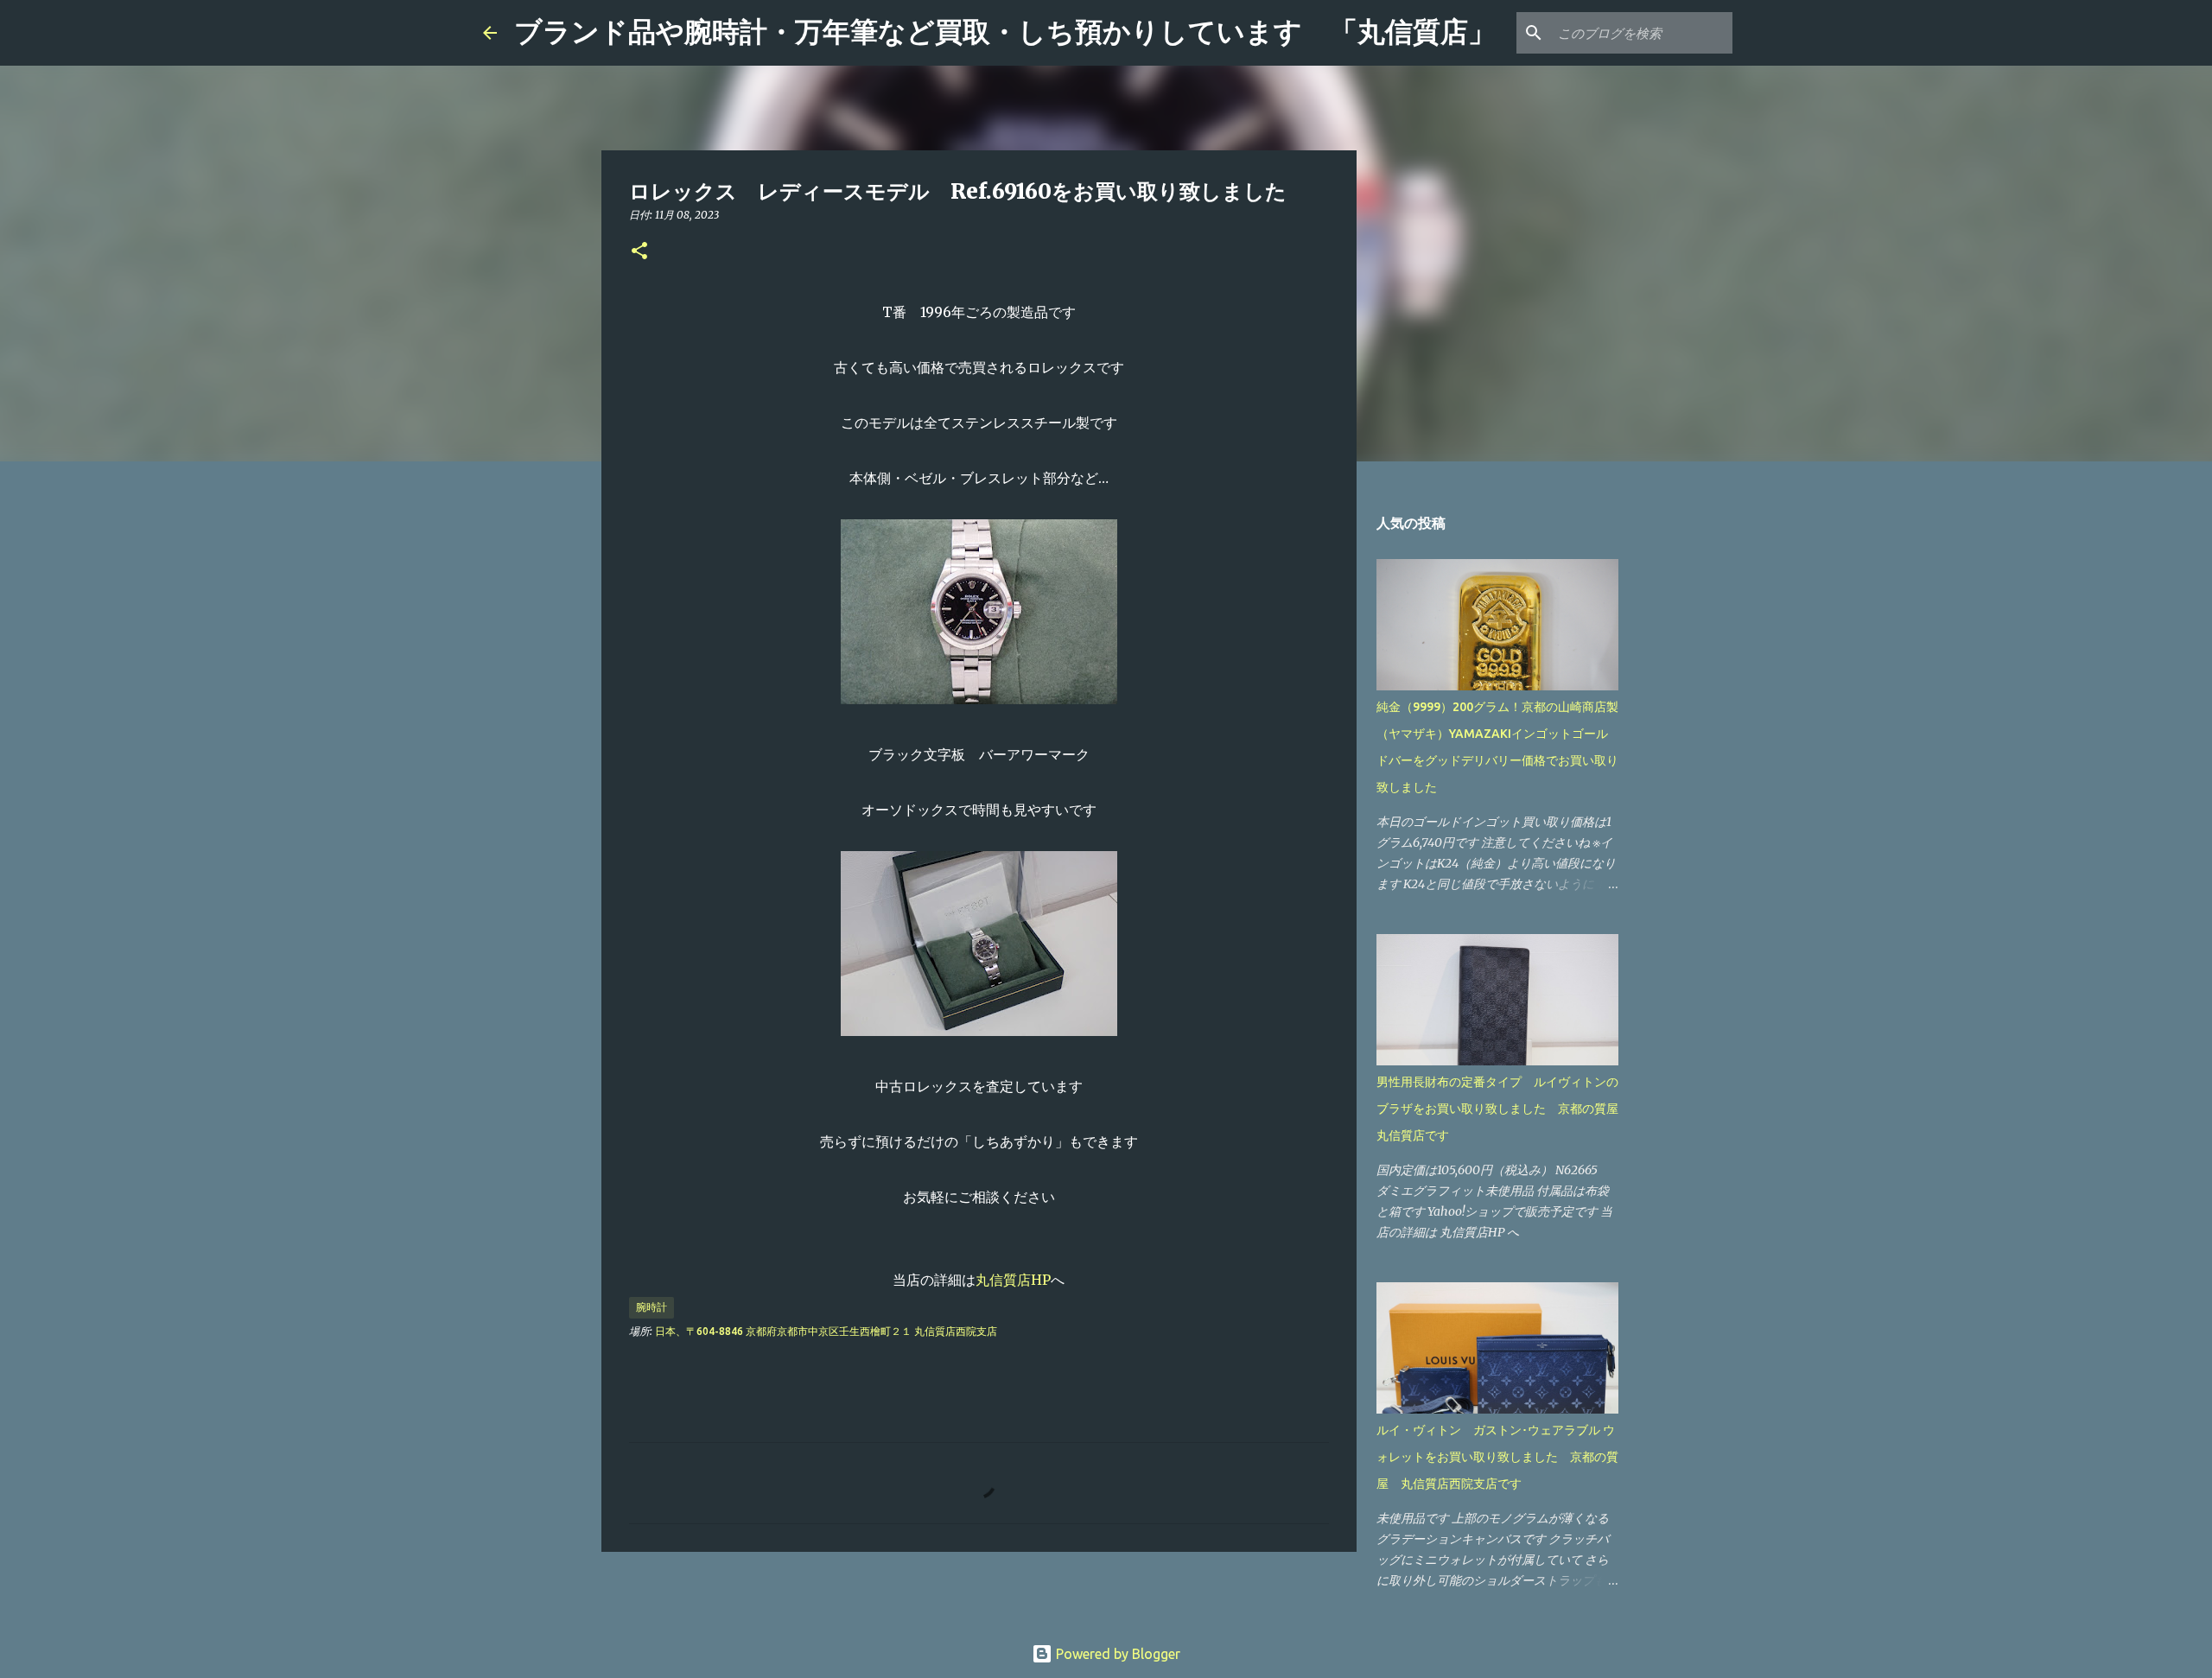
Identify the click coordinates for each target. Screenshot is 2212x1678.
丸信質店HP (1013, 1280)
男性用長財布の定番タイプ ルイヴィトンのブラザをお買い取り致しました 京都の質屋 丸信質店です (1503, 1109)
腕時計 (652, 1307)
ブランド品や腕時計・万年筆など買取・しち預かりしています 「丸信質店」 (1005, 32)
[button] (639, 252)
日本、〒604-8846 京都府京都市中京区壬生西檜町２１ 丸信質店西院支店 (826, 1331)
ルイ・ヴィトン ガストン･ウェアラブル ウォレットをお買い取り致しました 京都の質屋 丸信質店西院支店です (1497, 1457)
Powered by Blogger (1116, 1654)
